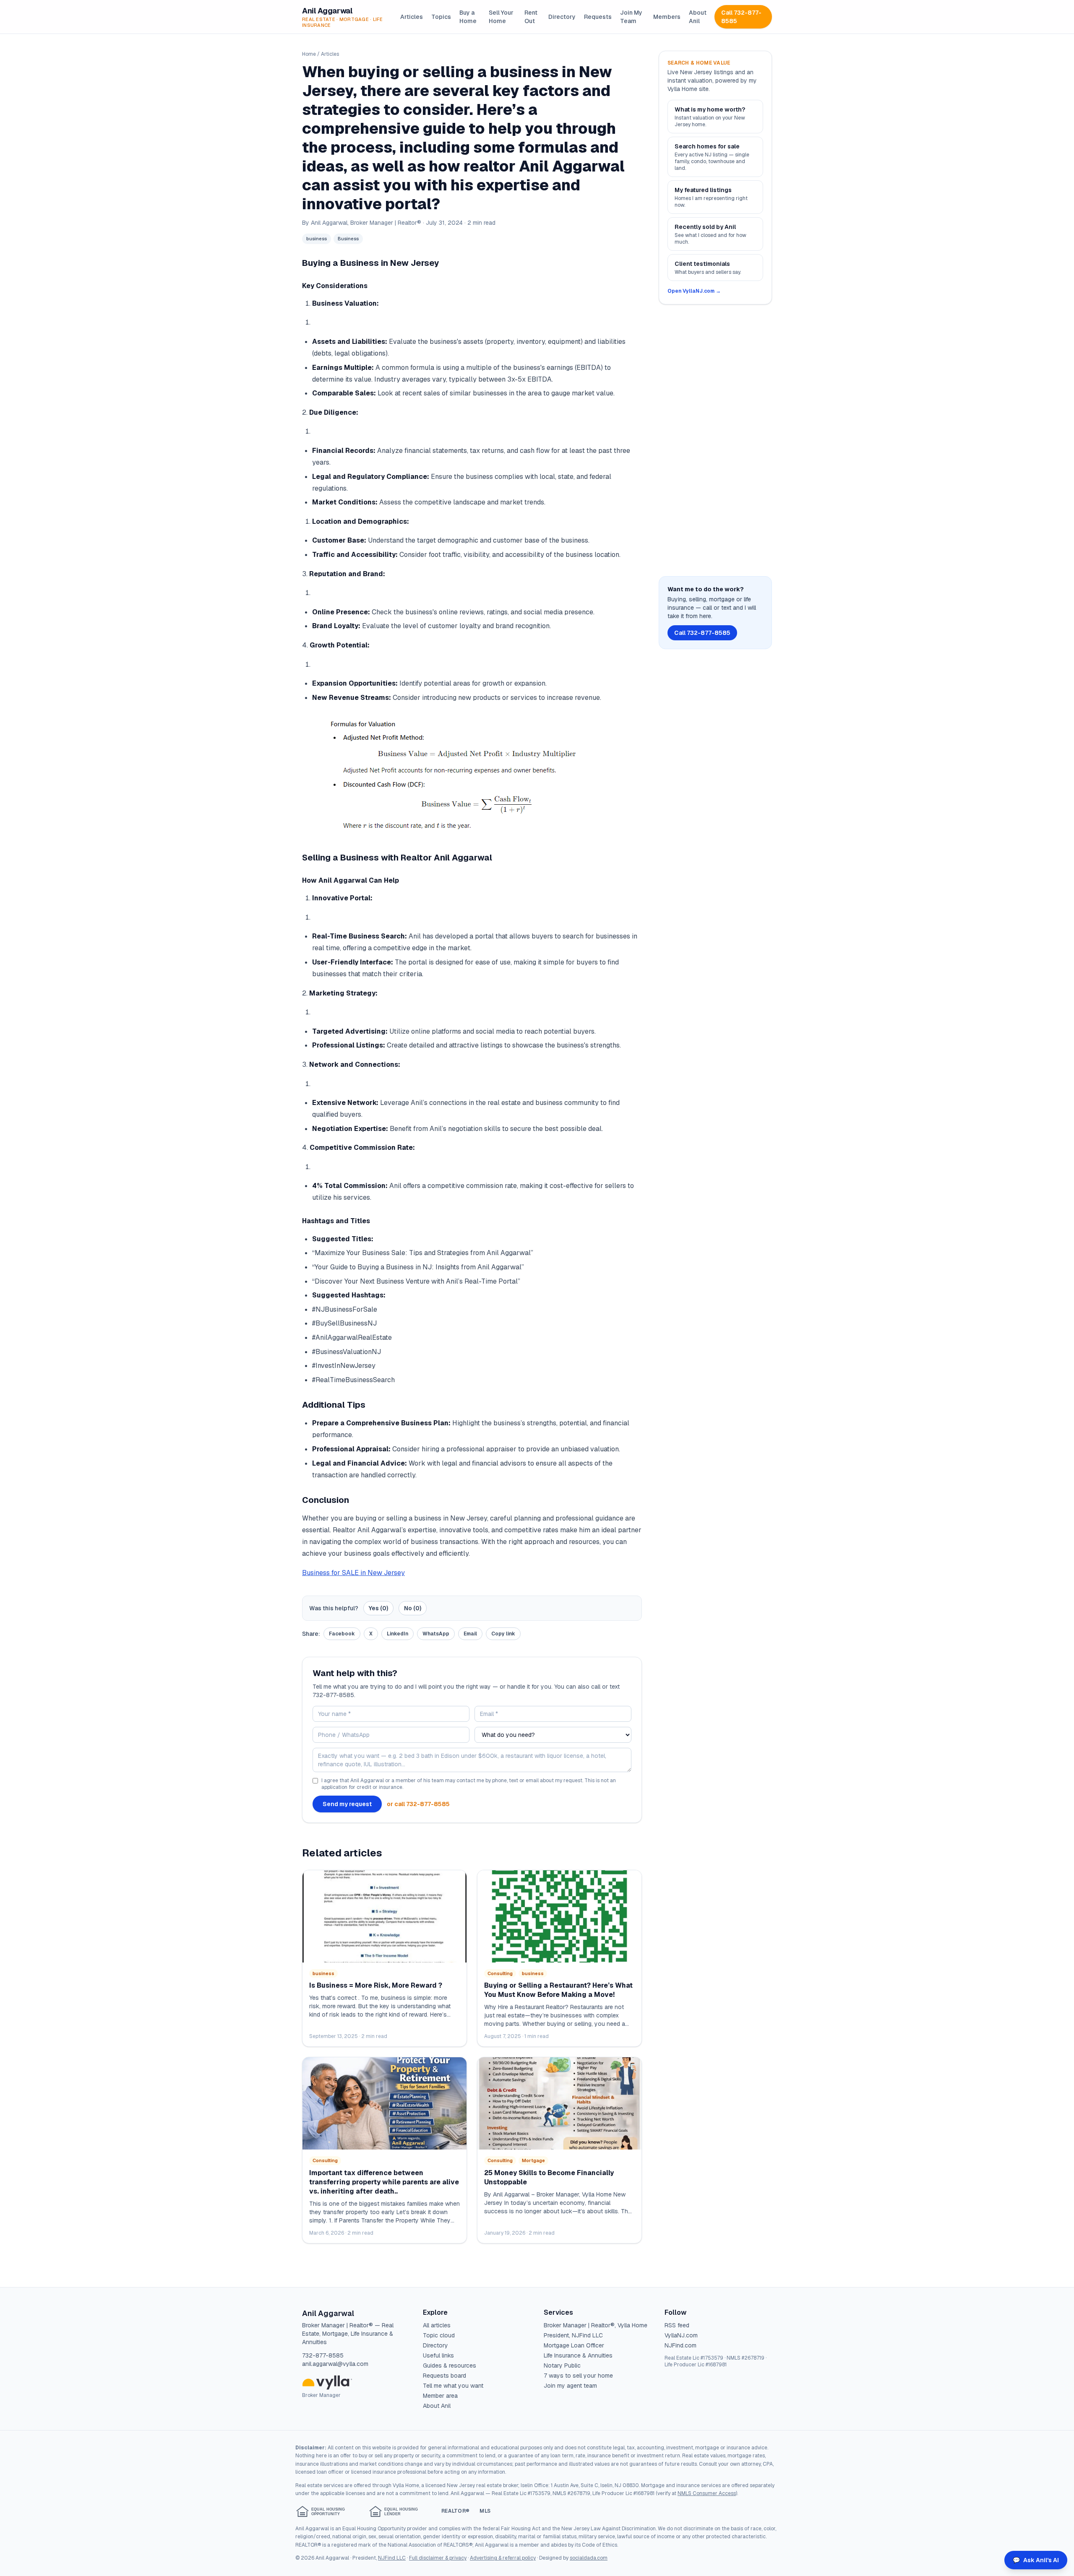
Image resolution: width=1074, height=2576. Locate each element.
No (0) (413, 1608)
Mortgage (533, 2160)
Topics (441, 17)
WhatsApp (436, 1634)
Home (309, 54)
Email (470, 1634)
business (317, 239)
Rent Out (531, 17)
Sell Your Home (501, 17)
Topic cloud (439, 2335)
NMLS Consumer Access (707, 2493)
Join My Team (631, 17)
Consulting (500, 1973)
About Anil (698, 17)
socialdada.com (589, 2558)
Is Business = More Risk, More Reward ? (376, 1985)
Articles (412, 17)
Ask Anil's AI (1036, 2560)
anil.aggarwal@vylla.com (335, 2364)
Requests (598, 17)
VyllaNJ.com (681, 2335)
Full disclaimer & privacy (438, 2558)
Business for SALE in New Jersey (353, 1573)
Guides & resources (450, 2365)
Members (667, 17)
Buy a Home (468, 17)
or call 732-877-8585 (418, 1804)
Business (348, 239)
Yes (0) (378, 1608)
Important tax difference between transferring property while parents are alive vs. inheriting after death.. (384, 2182)
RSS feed (677, 2325)
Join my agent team (570, 2386)
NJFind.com (680, 2345)
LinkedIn (398, 1634)
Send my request (347, 1804)
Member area (440, 2396)
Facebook (342, 1634)
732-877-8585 (323, 2355)
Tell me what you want (453, 2386)
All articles (437, 2325)
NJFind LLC (392, 2558)
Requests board (444, 2376)
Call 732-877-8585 (741, 17)
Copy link (503, 1634)
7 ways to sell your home (578, 2376)
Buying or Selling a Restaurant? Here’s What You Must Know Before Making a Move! (558, 1990)
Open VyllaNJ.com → (694, 291)
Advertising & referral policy (503, 2558)
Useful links (438, 2355)
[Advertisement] (715, 440)
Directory (562, 17)
